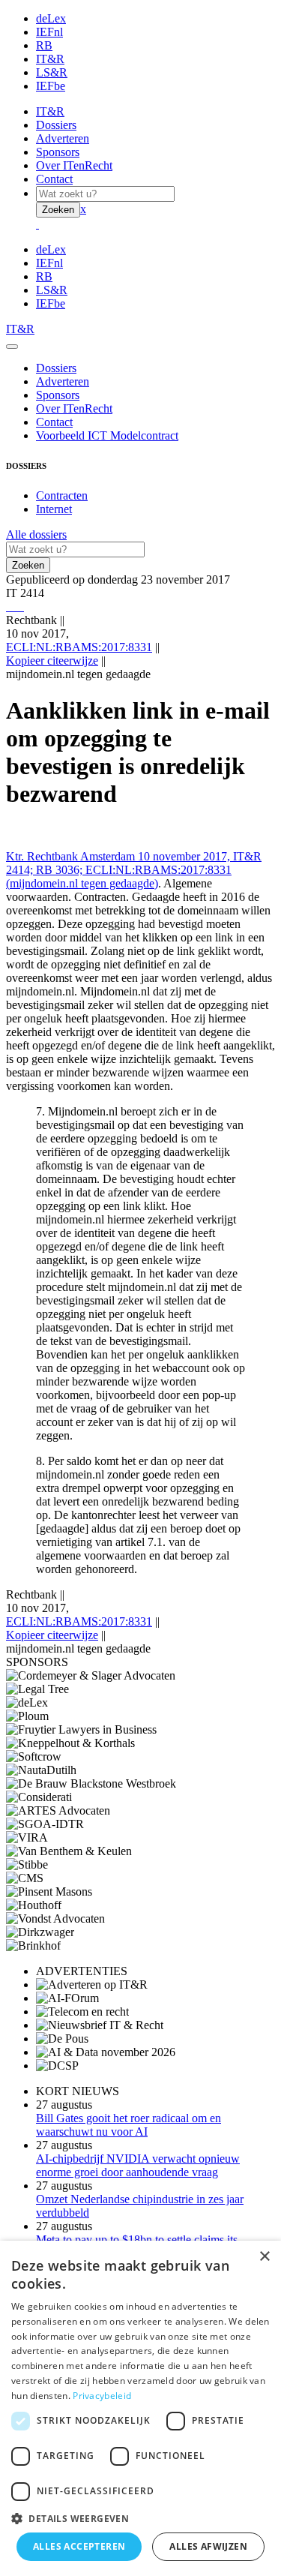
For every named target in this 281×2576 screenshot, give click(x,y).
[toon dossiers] (22, 606)
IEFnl (49, 32)
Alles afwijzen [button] (208, 2546)
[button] (140, 2518)
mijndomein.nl (44, 883)
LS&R (52, 72)
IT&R (50, 59)
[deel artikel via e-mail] (10, 606)
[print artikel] (7, 606)
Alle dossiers (36, 534)
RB (44, 45)
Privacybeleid (102, 2396)
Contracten (62, 495)
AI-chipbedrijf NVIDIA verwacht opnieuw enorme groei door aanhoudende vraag (138, 2165)
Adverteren (63, 138)
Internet (54, 509)
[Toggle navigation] (12, 347)
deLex (51, 18)
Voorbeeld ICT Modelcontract (107, 435)
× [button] (264, 2257)
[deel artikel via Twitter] (16, 606)
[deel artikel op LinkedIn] (19, 606)
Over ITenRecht (74, 165)
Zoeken (58, 210)
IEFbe (51, 86)
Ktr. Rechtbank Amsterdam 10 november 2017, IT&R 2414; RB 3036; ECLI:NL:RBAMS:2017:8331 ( (134, 870)
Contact (54, 179)
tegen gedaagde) (118, 883)
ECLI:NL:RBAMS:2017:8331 (79, 647)
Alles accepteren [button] (79, 2546)
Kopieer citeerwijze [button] (52, 661)
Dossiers (56, 125)
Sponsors (58, 152)
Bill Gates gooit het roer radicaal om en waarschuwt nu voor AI (129, 2125)
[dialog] (140, 2408)
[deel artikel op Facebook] (13, 606)
